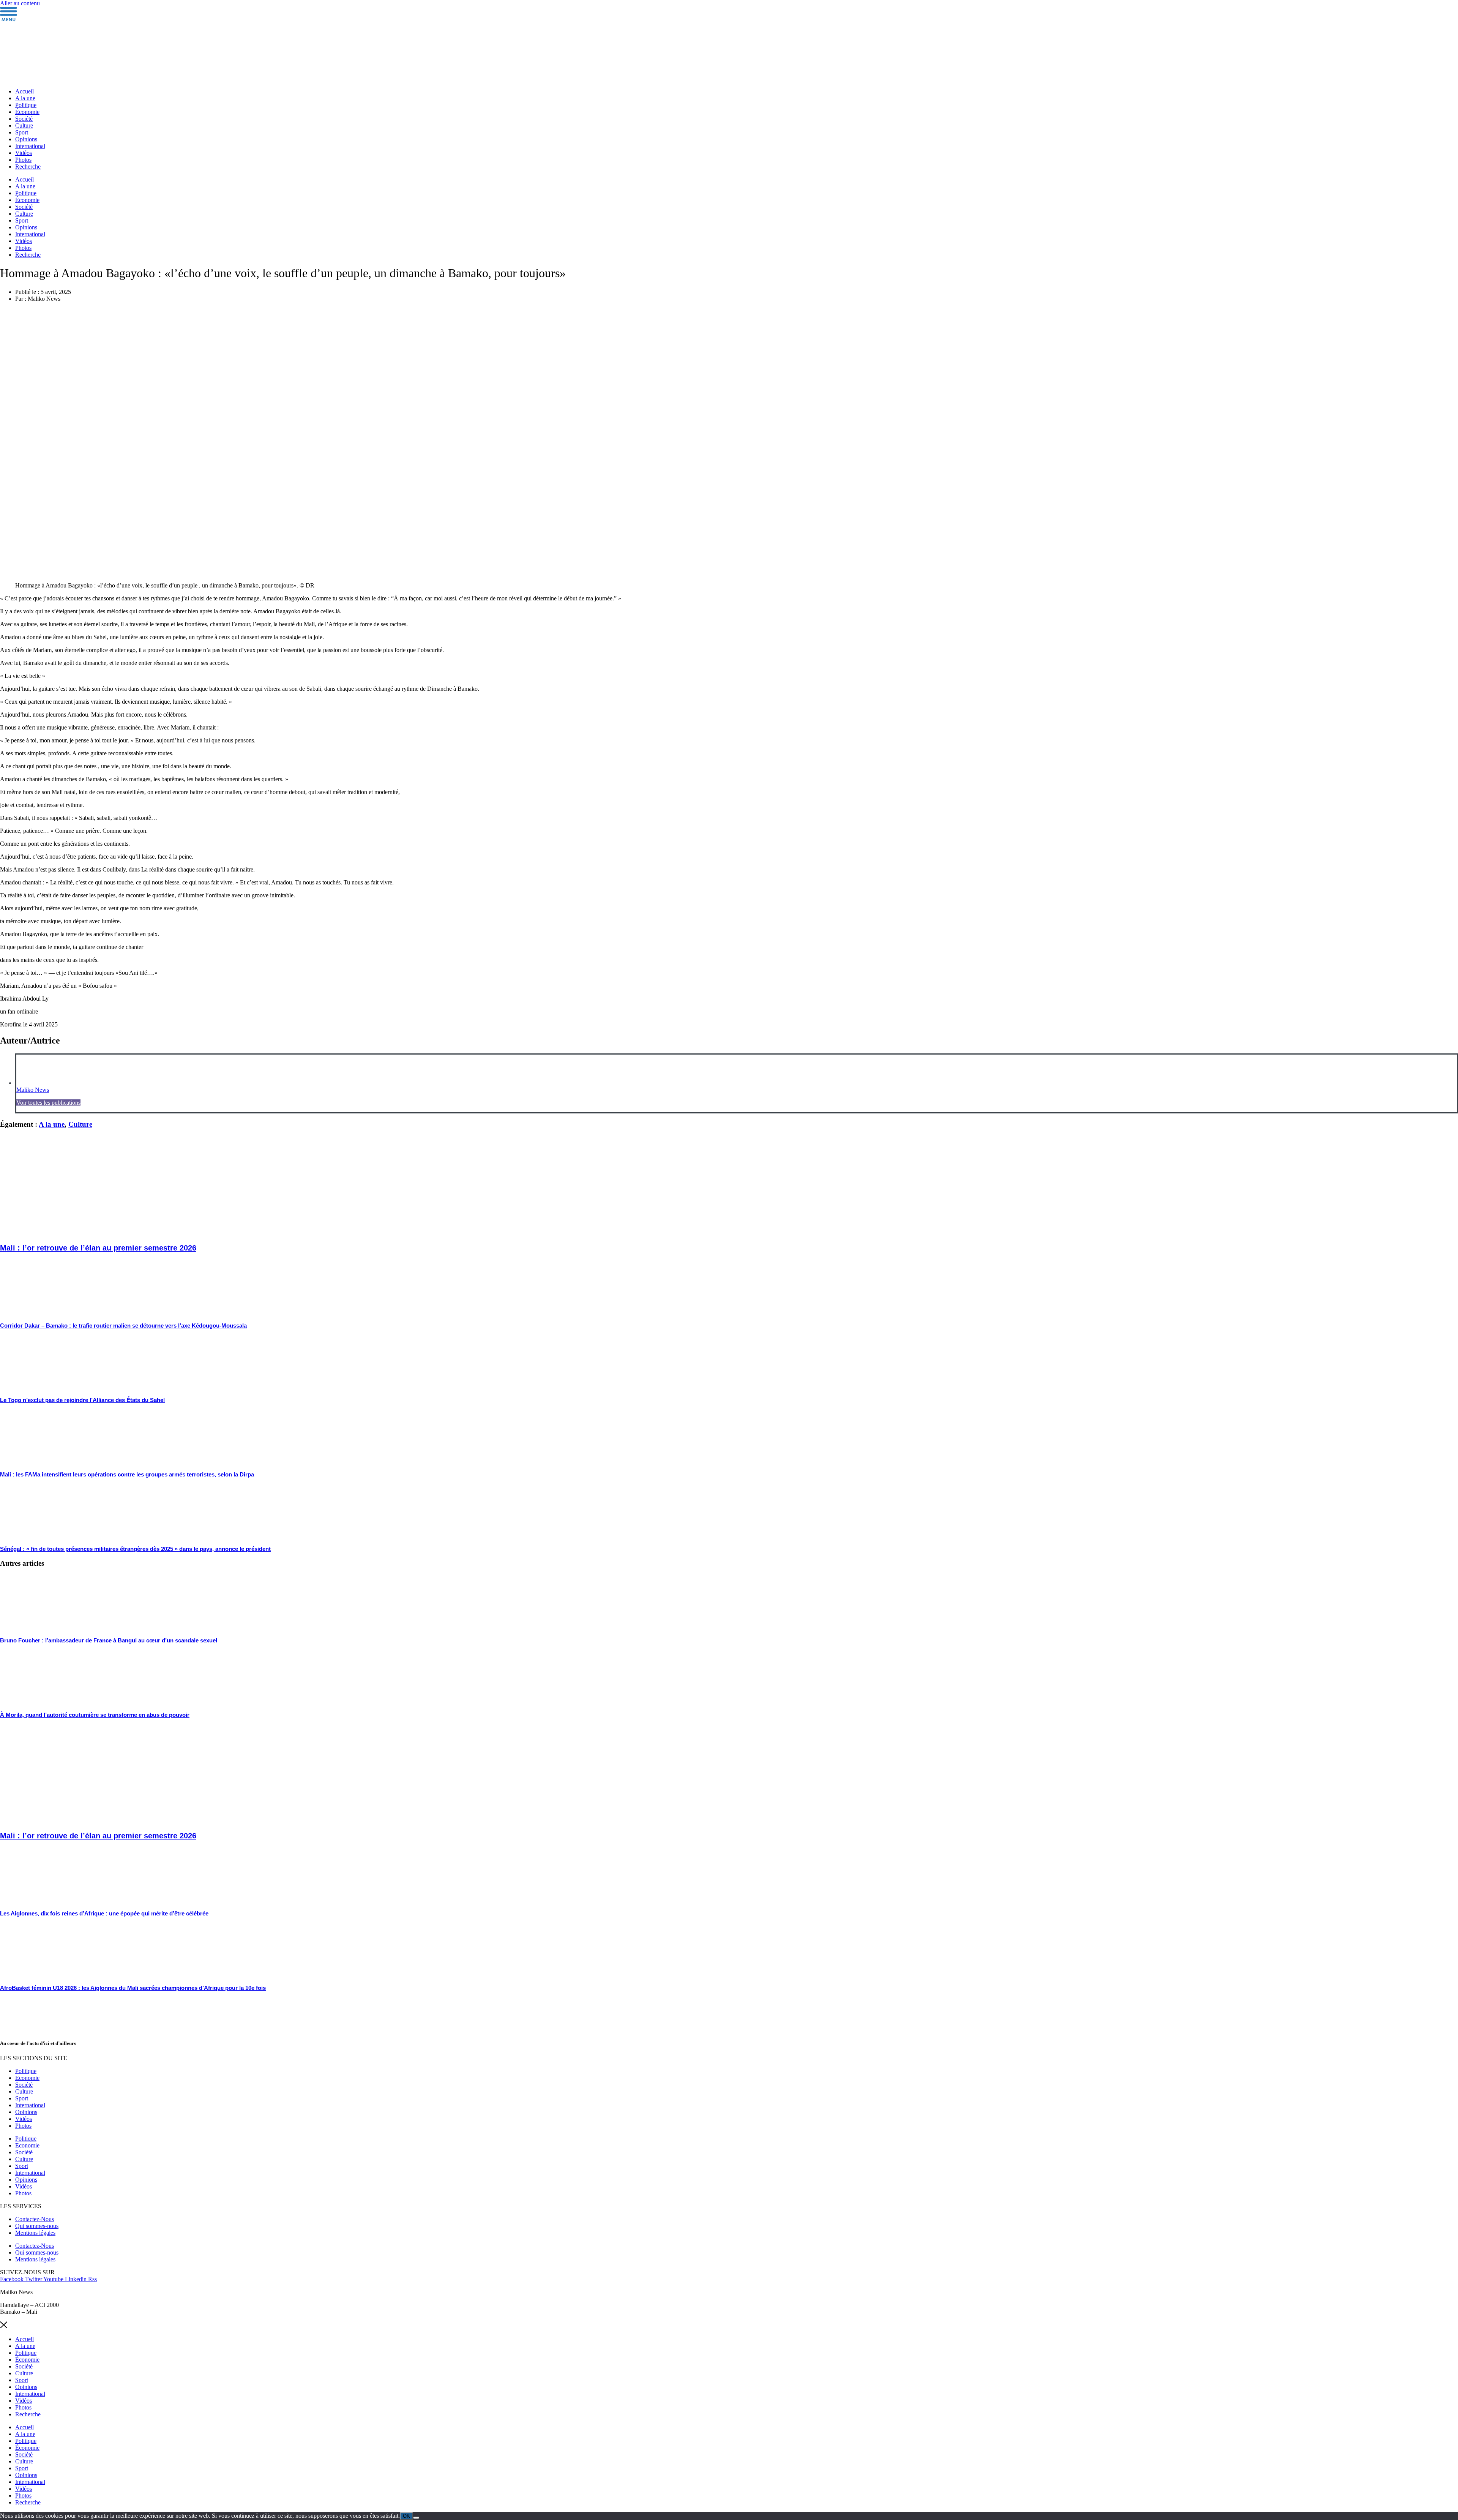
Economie (27, 2078)
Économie (27, 112)
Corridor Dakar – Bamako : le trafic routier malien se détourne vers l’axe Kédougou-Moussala (123, 1326)
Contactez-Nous (35, 2219)
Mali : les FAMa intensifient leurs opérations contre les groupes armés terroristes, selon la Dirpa (127, 1474)
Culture (24, 126)
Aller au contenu (20, 3)
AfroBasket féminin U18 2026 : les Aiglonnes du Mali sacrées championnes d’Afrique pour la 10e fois (133, 1988)
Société (24, 119)
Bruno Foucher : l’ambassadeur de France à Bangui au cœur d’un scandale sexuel (109, 1640)
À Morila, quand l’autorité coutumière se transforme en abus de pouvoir (95, 1715)
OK (406, 2516)
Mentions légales (35, 2233)
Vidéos (24, 153)
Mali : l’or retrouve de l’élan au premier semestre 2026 (98, 1248)
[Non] (416, 2518)
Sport (22, 132)
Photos (23, 160)
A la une (25, 98)
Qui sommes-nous (37, 2226)
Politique (26, 105)
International (30, 146)
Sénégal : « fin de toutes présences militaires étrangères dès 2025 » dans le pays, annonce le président (135, 1549)
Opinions (26, 139)
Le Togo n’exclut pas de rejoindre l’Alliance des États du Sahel (82, 1400)
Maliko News (33, 1090)
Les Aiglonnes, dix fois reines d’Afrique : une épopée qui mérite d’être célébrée (104, 1913)
